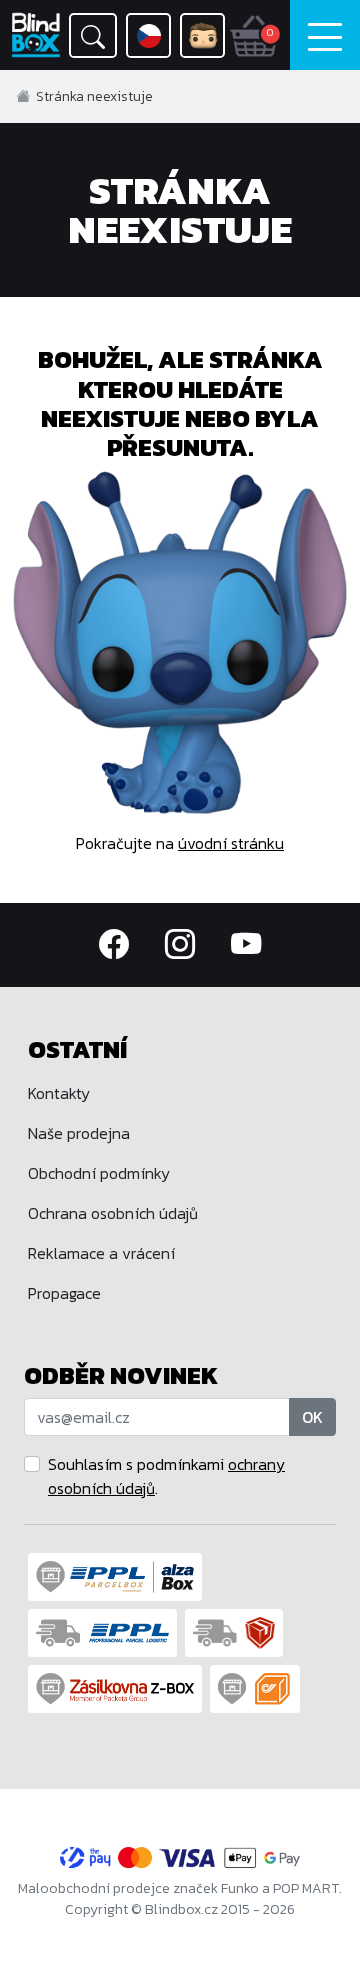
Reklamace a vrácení (101, 1253)
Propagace (64, 1293)
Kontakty (59, 1093)
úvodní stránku (231, 843)
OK (312, 1417)
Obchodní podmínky (99, 1173)
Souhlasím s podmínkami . (166, 1476)
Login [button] (202, 35)
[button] (93, 35)
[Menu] (325, 35)
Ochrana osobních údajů (113, 1213)
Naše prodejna (79, 1133)
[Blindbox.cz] (36, 35)
